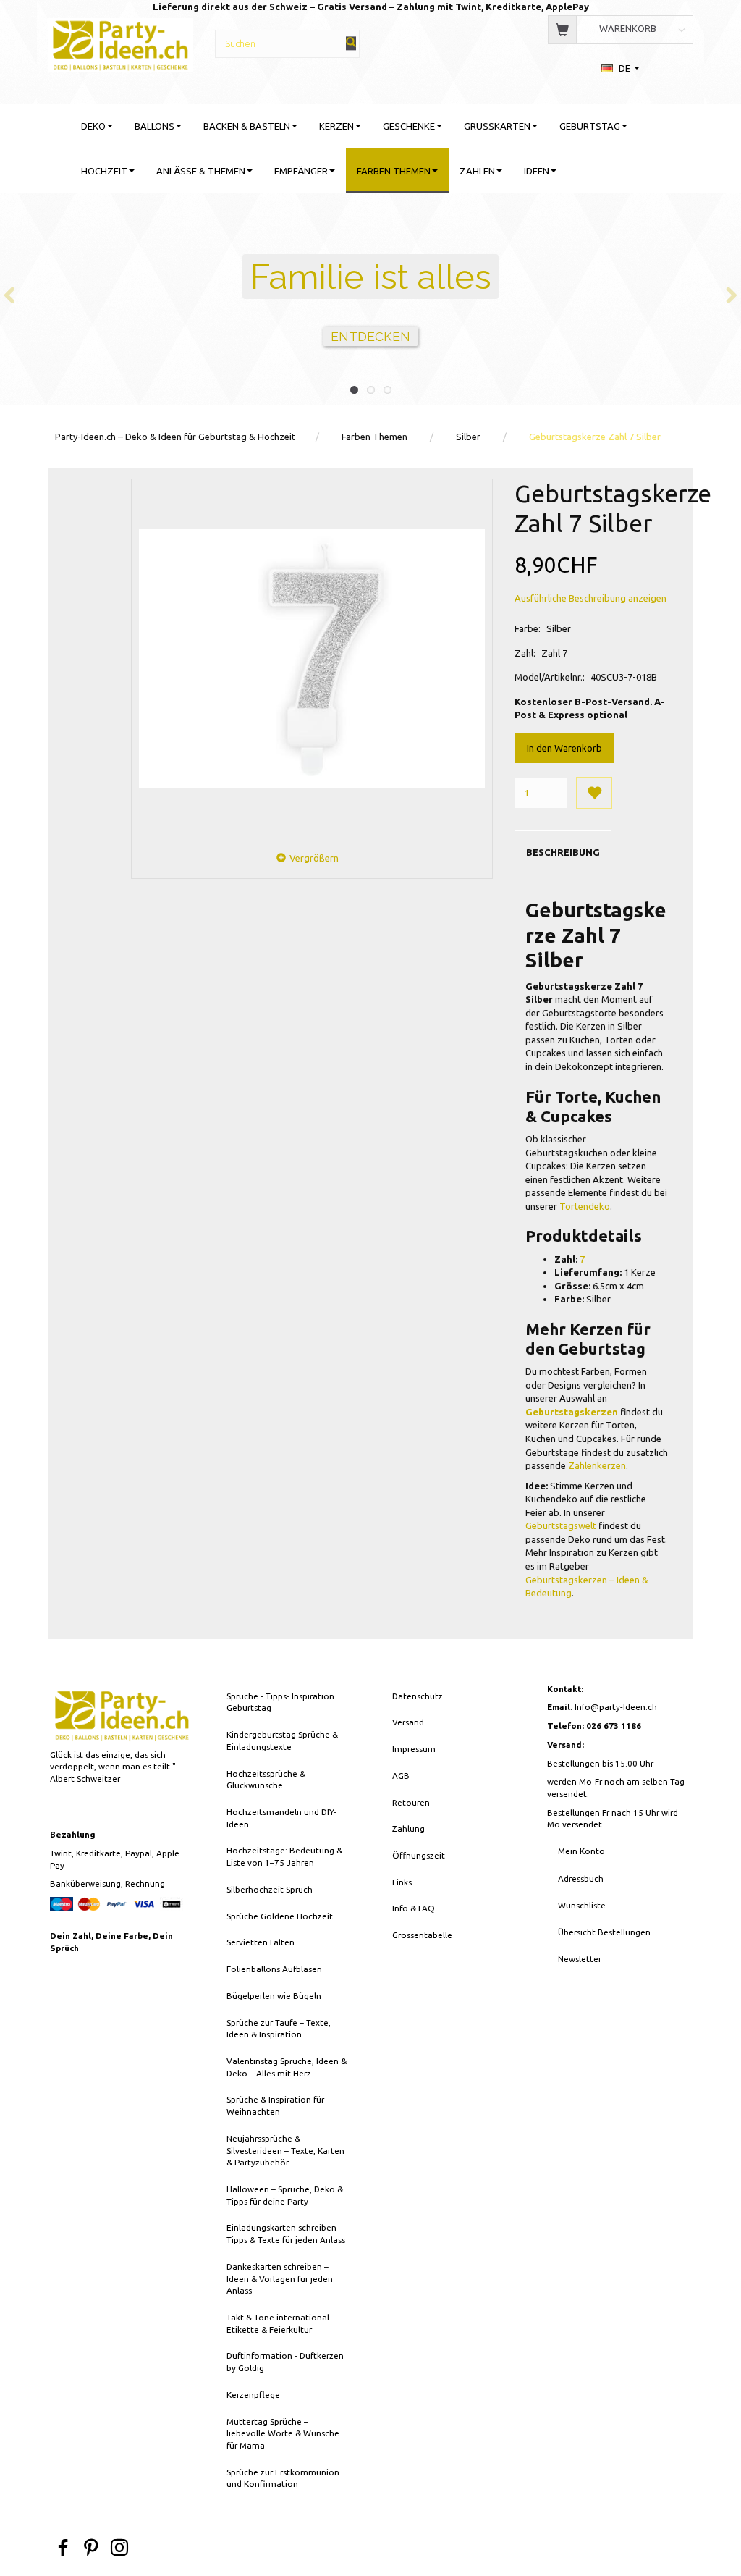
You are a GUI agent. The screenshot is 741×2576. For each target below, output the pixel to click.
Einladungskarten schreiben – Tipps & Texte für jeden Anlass (286, 2234)
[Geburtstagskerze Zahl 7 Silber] (312, 659)
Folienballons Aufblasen (274, 1969)
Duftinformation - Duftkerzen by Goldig (285, 2362)
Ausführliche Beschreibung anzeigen (590, 598)
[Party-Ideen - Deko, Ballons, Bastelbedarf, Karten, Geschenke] (120, 43)
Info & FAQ (414, 1908)
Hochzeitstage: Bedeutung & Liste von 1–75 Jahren (284, 1856)
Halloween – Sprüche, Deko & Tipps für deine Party (285, 2195)
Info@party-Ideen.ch (616, 1707)
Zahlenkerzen (597, 1465)
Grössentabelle (422, 1935)
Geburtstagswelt (561, 1525)
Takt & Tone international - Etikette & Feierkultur (280, 2323)
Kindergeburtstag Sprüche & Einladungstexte (282, 1741)
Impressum (414, 1749)
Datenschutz (418, 1696)
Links (402, 1882)
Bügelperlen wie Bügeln (274, 1996)
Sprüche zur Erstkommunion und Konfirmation (283, 2478)
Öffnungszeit (419, 1855)
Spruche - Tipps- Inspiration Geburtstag (280, 1702)
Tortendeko (585, 1206)
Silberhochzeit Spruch (270, 1889)
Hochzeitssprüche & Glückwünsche (266, 1780)
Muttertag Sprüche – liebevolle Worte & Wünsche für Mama (283, 2433)
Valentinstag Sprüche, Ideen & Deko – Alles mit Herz (287, 2067)
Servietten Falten (261, 1942)
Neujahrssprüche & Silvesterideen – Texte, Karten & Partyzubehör (285, 2150)
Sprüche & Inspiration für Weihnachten (275, 2105)
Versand (408, 1722)
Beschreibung (563, 852)
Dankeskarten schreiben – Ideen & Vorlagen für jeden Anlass (280, 2278)
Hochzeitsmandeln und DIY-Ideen (281, 1818)
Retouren (411, 1802)
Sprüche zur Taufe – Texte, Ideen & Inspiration (279, 2029)
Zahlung (408, 1828)
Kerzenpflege (253, 2395)
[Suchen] (351, 43)
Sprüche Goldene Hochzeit (280, 1916)
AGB (401, 1776)
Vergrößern (314, 858)
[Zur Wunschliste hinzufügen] (594, 793)
